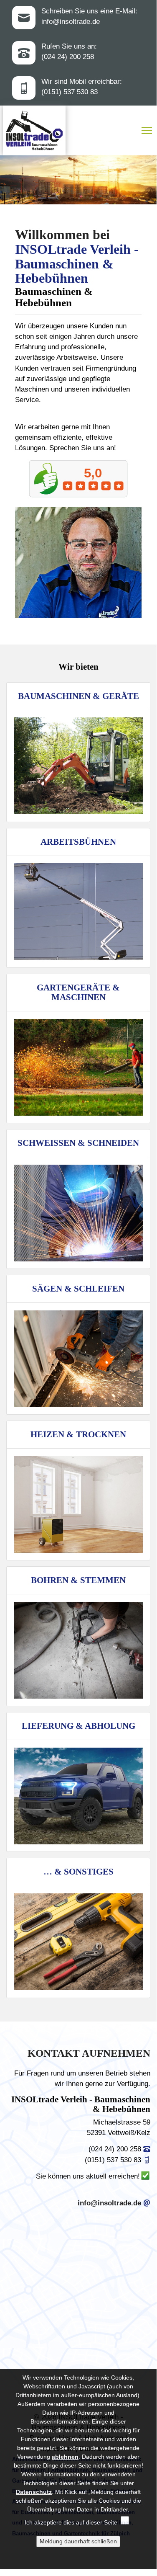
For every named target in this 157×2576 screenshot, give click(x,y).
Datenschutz (34, 2492)
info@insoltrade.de (71, 22)
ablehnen (65, 2457)
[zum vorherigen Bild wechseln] (93, 186)
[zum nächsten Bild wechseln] (110, 186)
